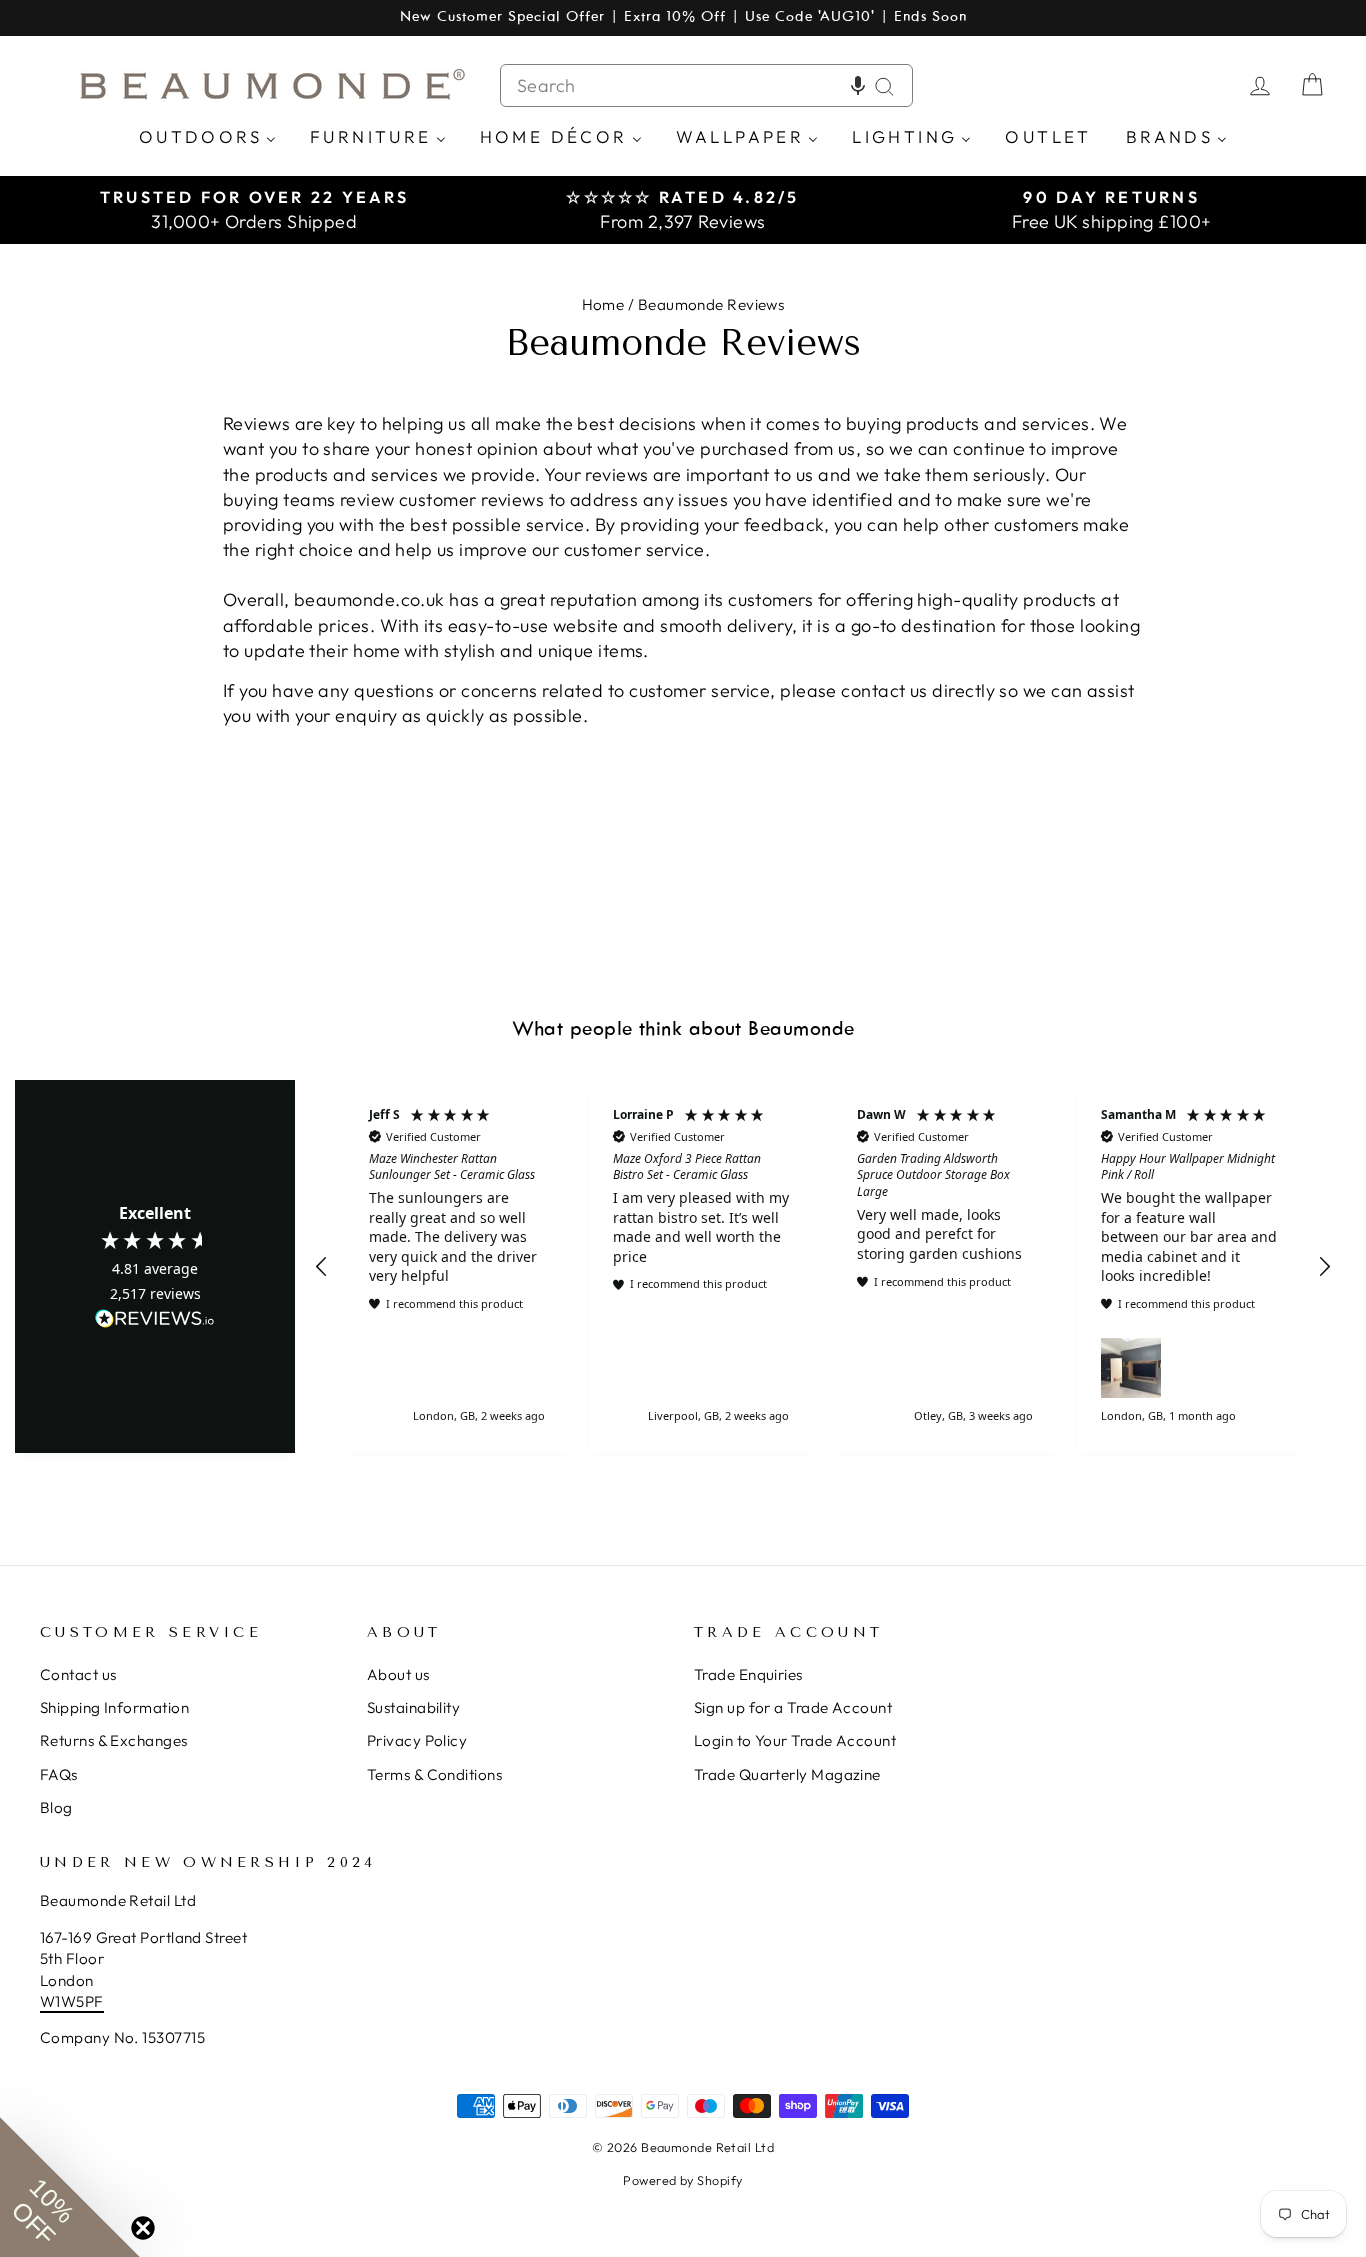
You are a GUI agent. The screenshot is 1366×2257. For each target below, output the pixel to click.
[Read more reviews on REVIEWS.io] (155, 1320)
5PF (89, 2001)
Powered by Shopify (682, 2180)
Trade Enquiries (748, 1674)
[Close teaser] (143, 2228)
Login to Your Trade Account (795, 1740)
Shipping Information (114, 1707)
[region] (823, 1266)
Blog (56, 1807)
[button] (858, 85)
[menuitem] (207, 135)
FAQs (59, 1774)
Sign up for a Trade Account (793, 1707)
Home (603, 304)
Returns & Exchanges (114, 1740)
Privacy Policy (417, 1740)
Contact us (78, 1674)
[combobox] (706, 85)
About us (398, 1674)
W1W (58, 2001)
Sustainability (413, 1707)
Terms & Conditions (434, 1774)
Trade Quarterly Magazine (787, 1774)
